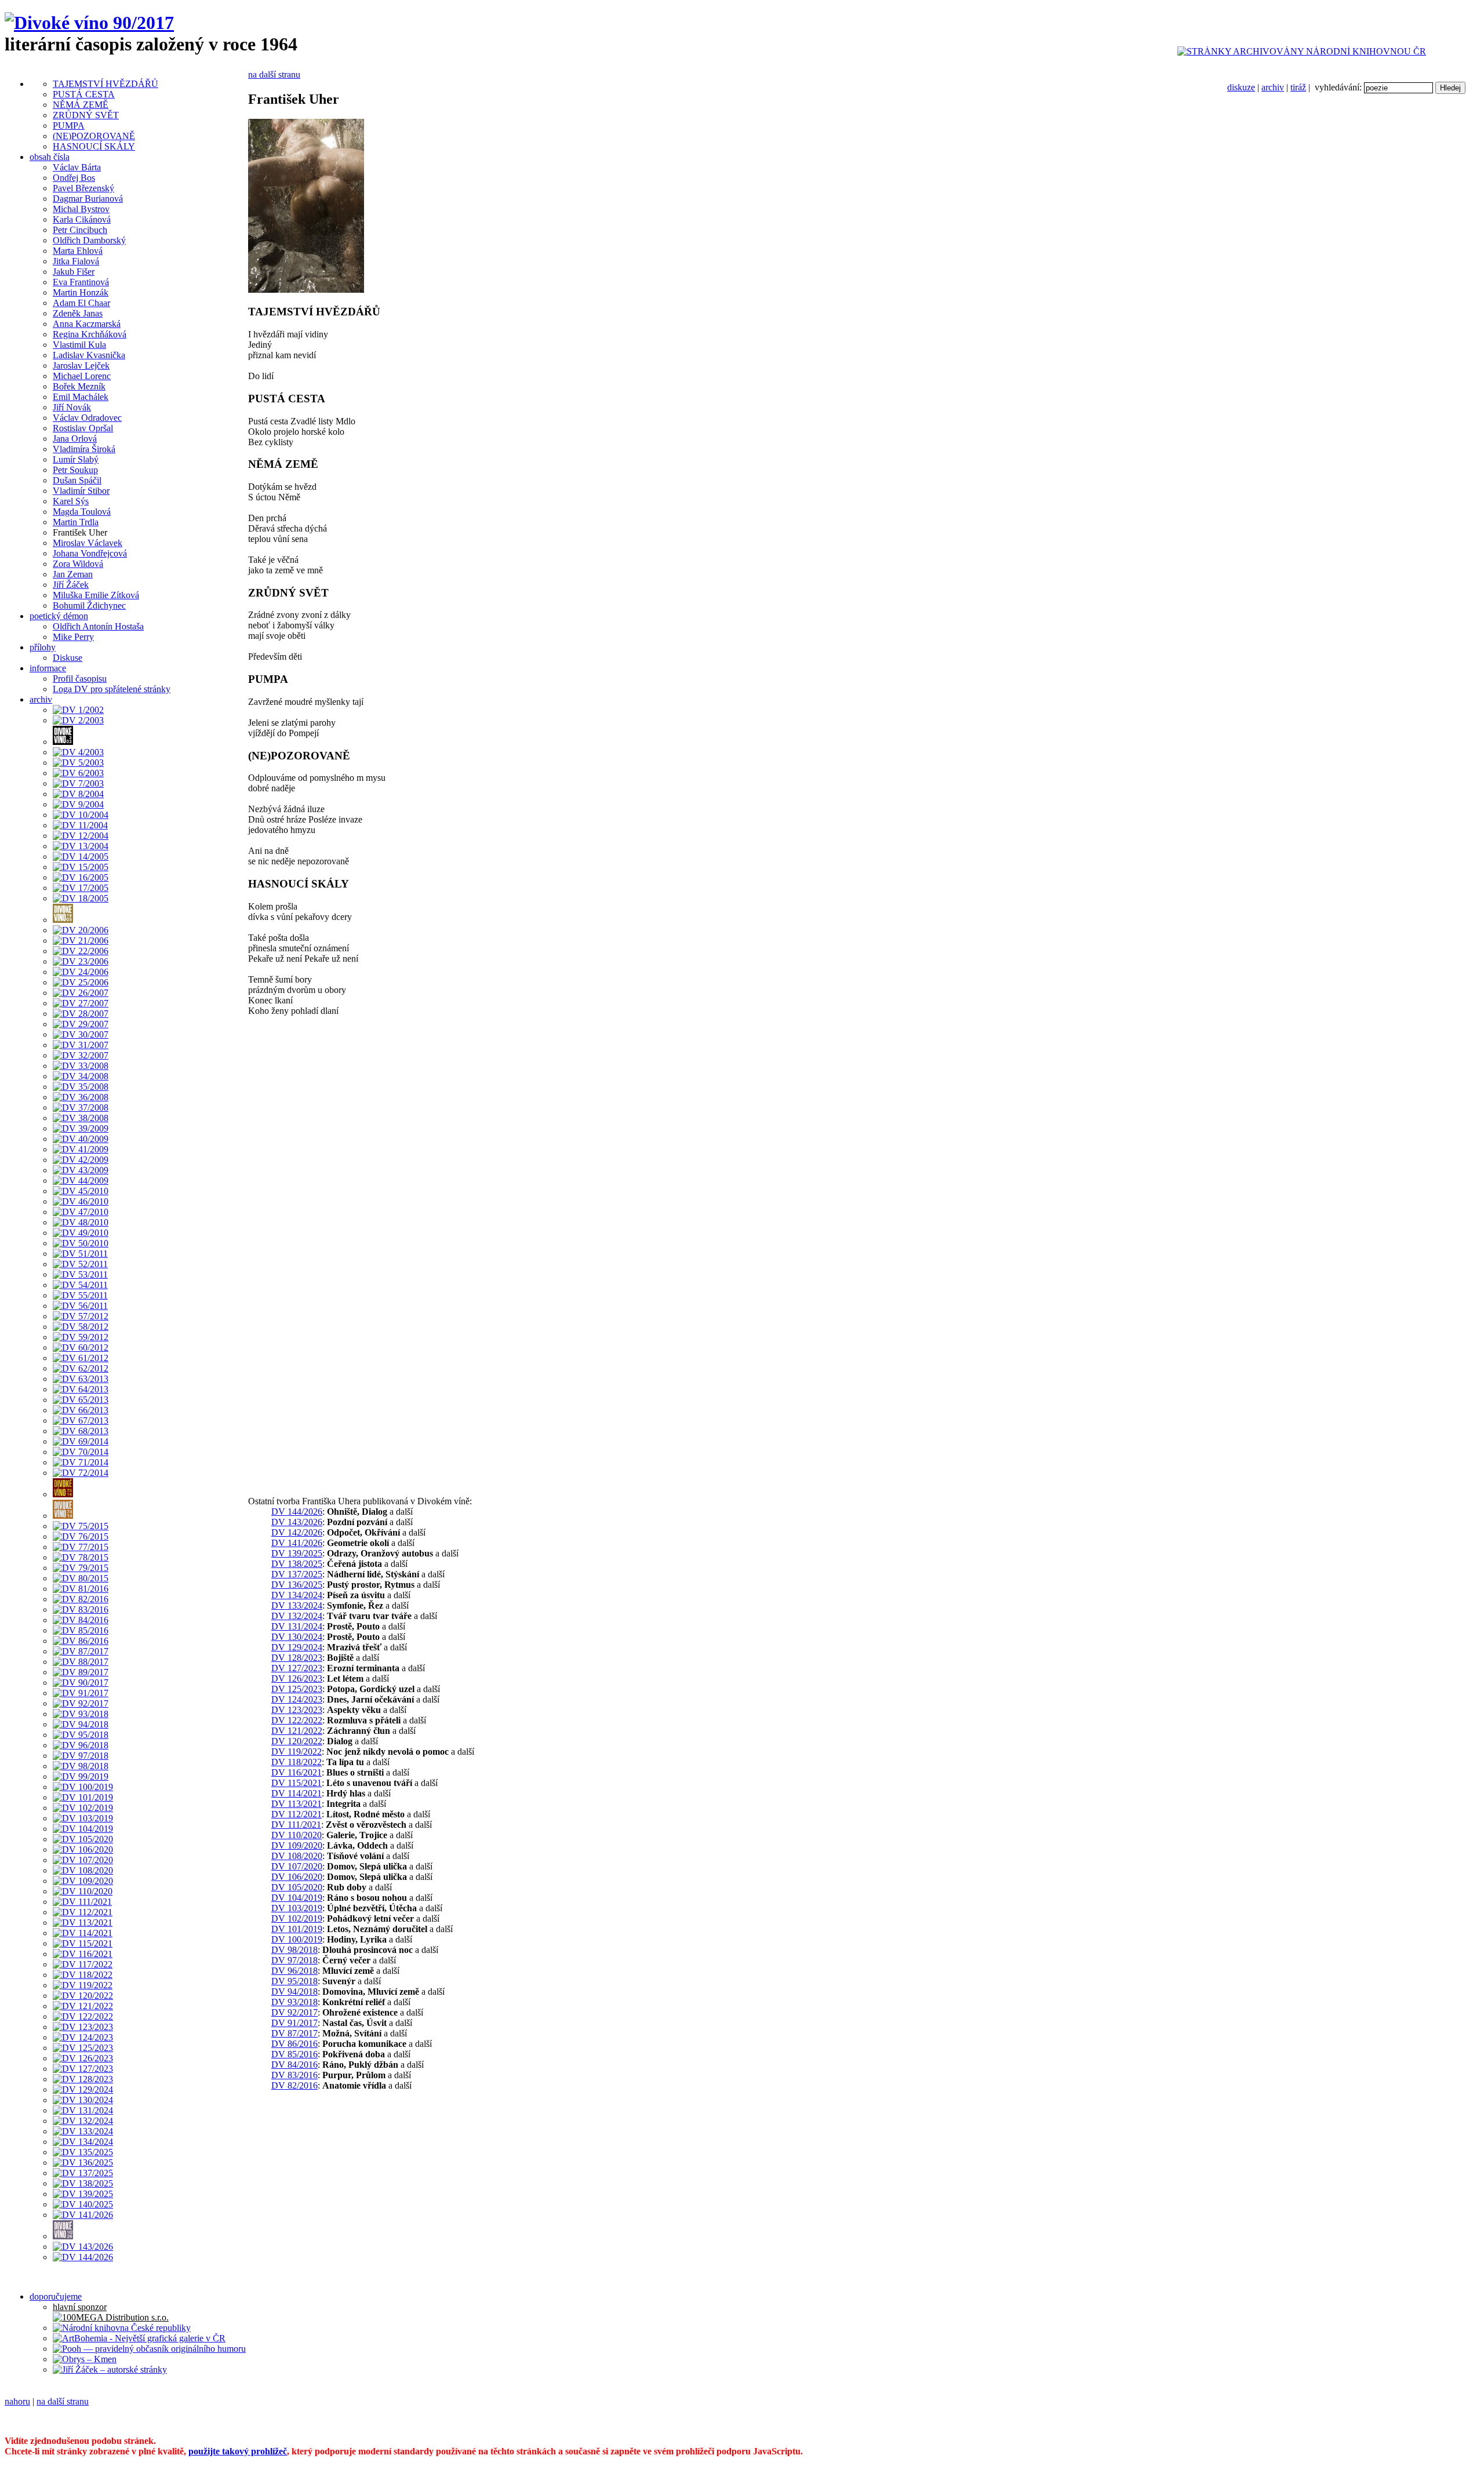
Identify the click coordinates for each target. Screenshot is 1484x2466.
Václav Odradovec (87, 418)
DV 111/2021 (296, 1825)
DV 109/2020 (297, 1845)
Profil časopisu (80, 679)
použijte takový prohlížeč (238, 2451)
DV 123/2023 (297, 1710)
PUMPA (69, 126)
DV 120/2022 (297, 1741)
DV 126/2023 (297, 1678)
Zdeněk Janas (78, 313)
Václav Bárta (77, 167)
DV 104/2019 (297, 1898)
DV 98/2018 (294, 1950)
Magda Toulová (82, 512)
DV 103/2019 (297, 1908)
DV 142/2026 (297, 1532)
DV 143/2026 (297, 1522)
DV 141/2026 (297, 1543)
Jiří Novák (72, 407)
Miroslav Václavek (88, 543)
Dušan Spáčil (77, 480)
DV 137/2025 (297, 1574)
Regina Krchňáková (90, 334)
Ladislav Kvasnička (89, 355)
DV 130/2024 (297, 1637)
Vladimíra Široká (84, 449)
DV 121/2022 (297, 1731)
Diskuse (68, 658)
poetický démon (59, 616)
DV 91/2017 (294, 2023)
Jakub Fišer (74, 272)
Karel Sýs (71, 501)
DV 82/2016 (294, 2085)
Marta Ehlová (78, 251)
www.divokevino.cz (765, 2421)
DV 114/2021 (297, 1793)
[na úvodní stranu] (89, 23)
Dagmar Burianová (88, 199)
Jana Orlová (75, 439)
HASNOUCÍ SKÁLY (94, 146)
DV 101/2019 (297, 1929)
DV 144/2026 (297, 1512)
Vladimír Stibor (81, 491)
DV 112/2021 (297, 1814)
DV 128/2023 (297, 1658)
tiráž (1298, 87)
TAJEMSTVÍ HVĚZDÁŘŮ (106, 84)
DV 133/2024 (297, 1605)
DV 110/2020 (297, 1835)
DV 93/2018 (294, 2002)
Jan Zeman (73, 574)
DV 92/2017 (294, 2012)
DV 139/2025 (297, 1553)
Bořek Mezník (79, 386)
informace (48, 668)
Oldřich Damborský (89, 240)
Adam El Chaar (81, 303)
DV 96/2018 (294, 1971)
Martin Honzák (81, 292)
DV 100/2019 (297, 1939)
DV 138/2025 (297, 1564)
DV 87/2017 (294, 2033)
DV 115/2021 (297, 1783)
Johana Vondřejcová (90, 553)
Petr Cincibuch (80, 230)
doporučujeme (56, 2296)
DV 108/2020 (297, 1856)
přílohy (43, 647)
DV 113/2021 (297, 1804)
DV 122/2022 (297, 1720)
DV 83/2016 (294, 2075)
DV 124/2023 (297, 1699)
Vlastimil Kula (79, 345)
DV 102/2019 (297, 1918)
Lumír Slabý (76, 459)
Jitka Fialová (76, 261)
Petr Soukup (75, 470)
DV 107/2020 (297, 1866)
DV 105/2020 (297, 1887)
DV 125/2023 (297, 1689)
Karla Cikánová (82, 219)
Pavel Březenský (83, 188)
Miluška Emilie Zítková (96, 595)
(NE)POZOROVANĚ (94, 136)
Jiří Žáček (71, 585)
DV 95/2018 (294, 1981)
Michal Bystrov (81, 209)
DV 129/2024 (297, 1647)
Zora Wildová (78, 564)
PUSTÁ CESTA (84, 94)
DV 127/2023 (297, 1668)
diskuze (1241, 87)
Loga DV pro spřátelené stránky (112, 689)
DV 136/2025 (297, 1585)
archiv (1273, 87)
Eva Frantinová (81, 282)
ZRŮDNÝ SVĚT (86, 115)
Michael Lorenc (82, 376)
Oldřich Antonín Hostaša (98, 626)
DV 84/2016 (294, 2065)
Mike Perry (73, 637)
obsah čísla (50, 157)
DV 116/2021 (297, 1772)
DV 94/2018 (294, 1992)
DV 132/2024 (297, 1616)
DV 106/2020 (297, 1877)
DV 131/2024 (297, 1626)
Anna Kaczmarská (87, 324)
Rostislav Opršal (83, 428)
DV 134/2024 (297, 1595)
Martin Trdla (76, 522)
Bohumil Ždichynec (89, 605)
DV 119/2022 (297, 1752)
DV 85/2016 (294, 2054)
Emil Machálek (81, 397)
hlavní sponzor (80, 2307)
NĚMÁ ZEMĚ (81, 105)
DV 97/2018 (294, 1960)
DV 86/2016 (294, 2044)
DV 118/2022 (297, 1762)
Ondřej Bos (74, 178)
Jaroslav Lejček (81, 365)
